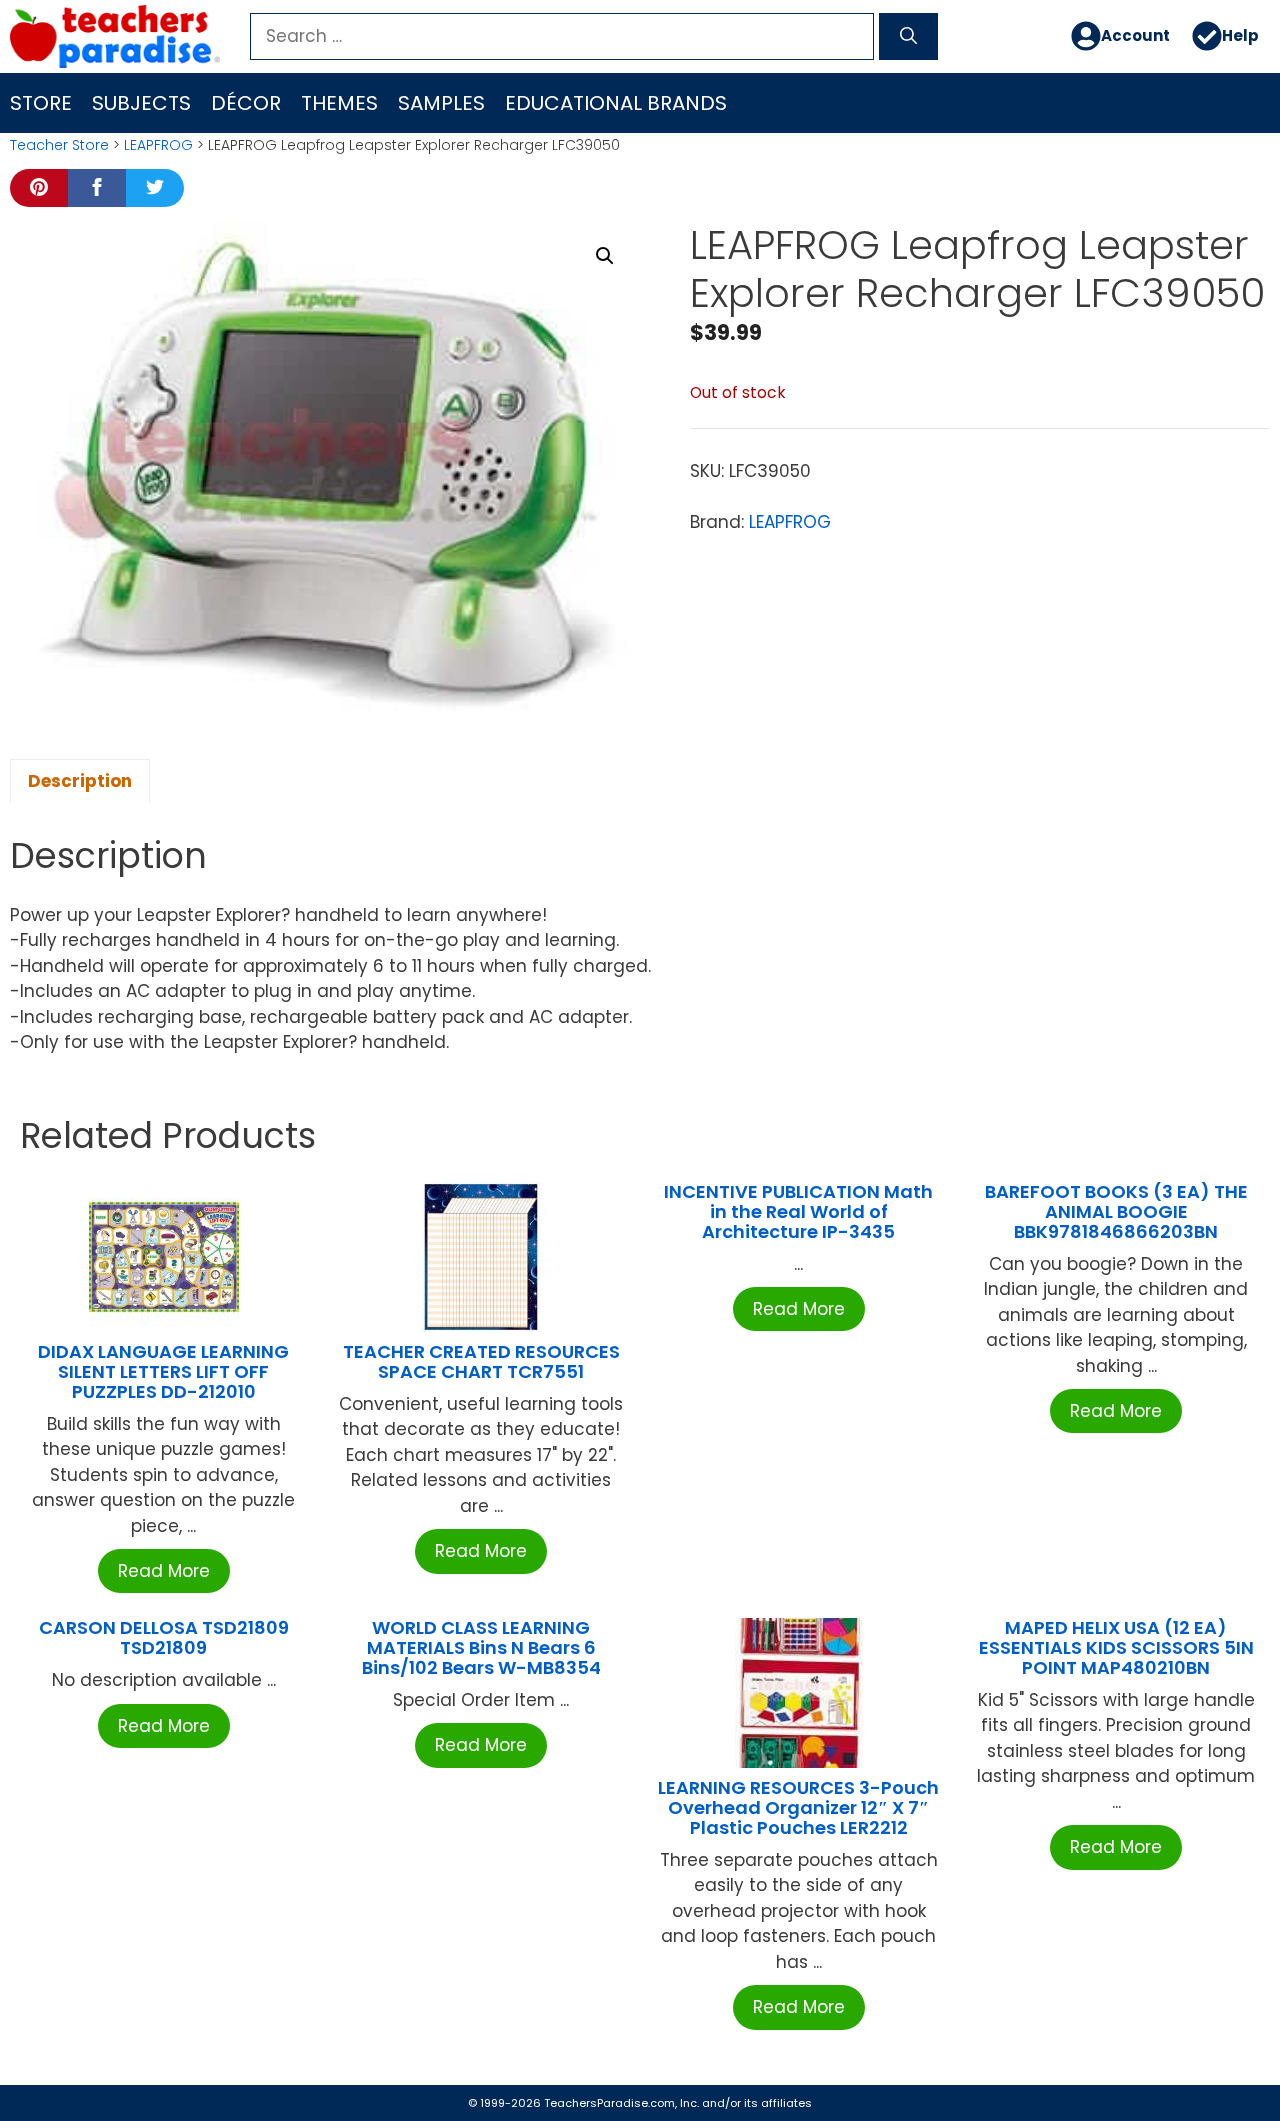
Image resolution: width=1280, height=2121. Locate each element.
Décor (246, 103)
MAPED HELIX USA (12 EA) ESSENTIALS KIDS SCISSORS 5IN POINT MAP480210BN (1116, 1647)
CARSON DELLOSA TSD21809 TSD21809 (164, 1637)
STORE (41, 103)
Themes (339, 103)
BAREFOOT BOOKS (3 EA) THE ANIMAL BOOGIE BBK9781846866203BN (1116, 1211)
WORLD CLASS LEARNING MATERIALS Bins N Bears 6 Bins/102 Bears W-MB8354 (481, 1647)
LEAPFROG (158, 145)
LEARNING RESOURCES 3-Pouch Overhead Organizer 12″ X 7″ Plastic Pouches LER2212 (798, 1807)
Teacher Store (59, 145)
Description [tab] (80, 781)
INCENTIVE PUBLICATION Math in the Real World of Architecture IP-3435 (798, 1211)
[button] (605, 256)
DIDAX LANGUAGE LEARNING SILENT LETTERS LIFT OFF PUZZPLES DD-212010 (163, 1371)
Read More (164, 1571)
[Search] (908, 37)
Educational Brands (616, 103)
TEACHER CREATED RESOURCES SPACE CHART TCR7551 (481, 1361)
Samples (441, 103)
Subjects (141, 103)
